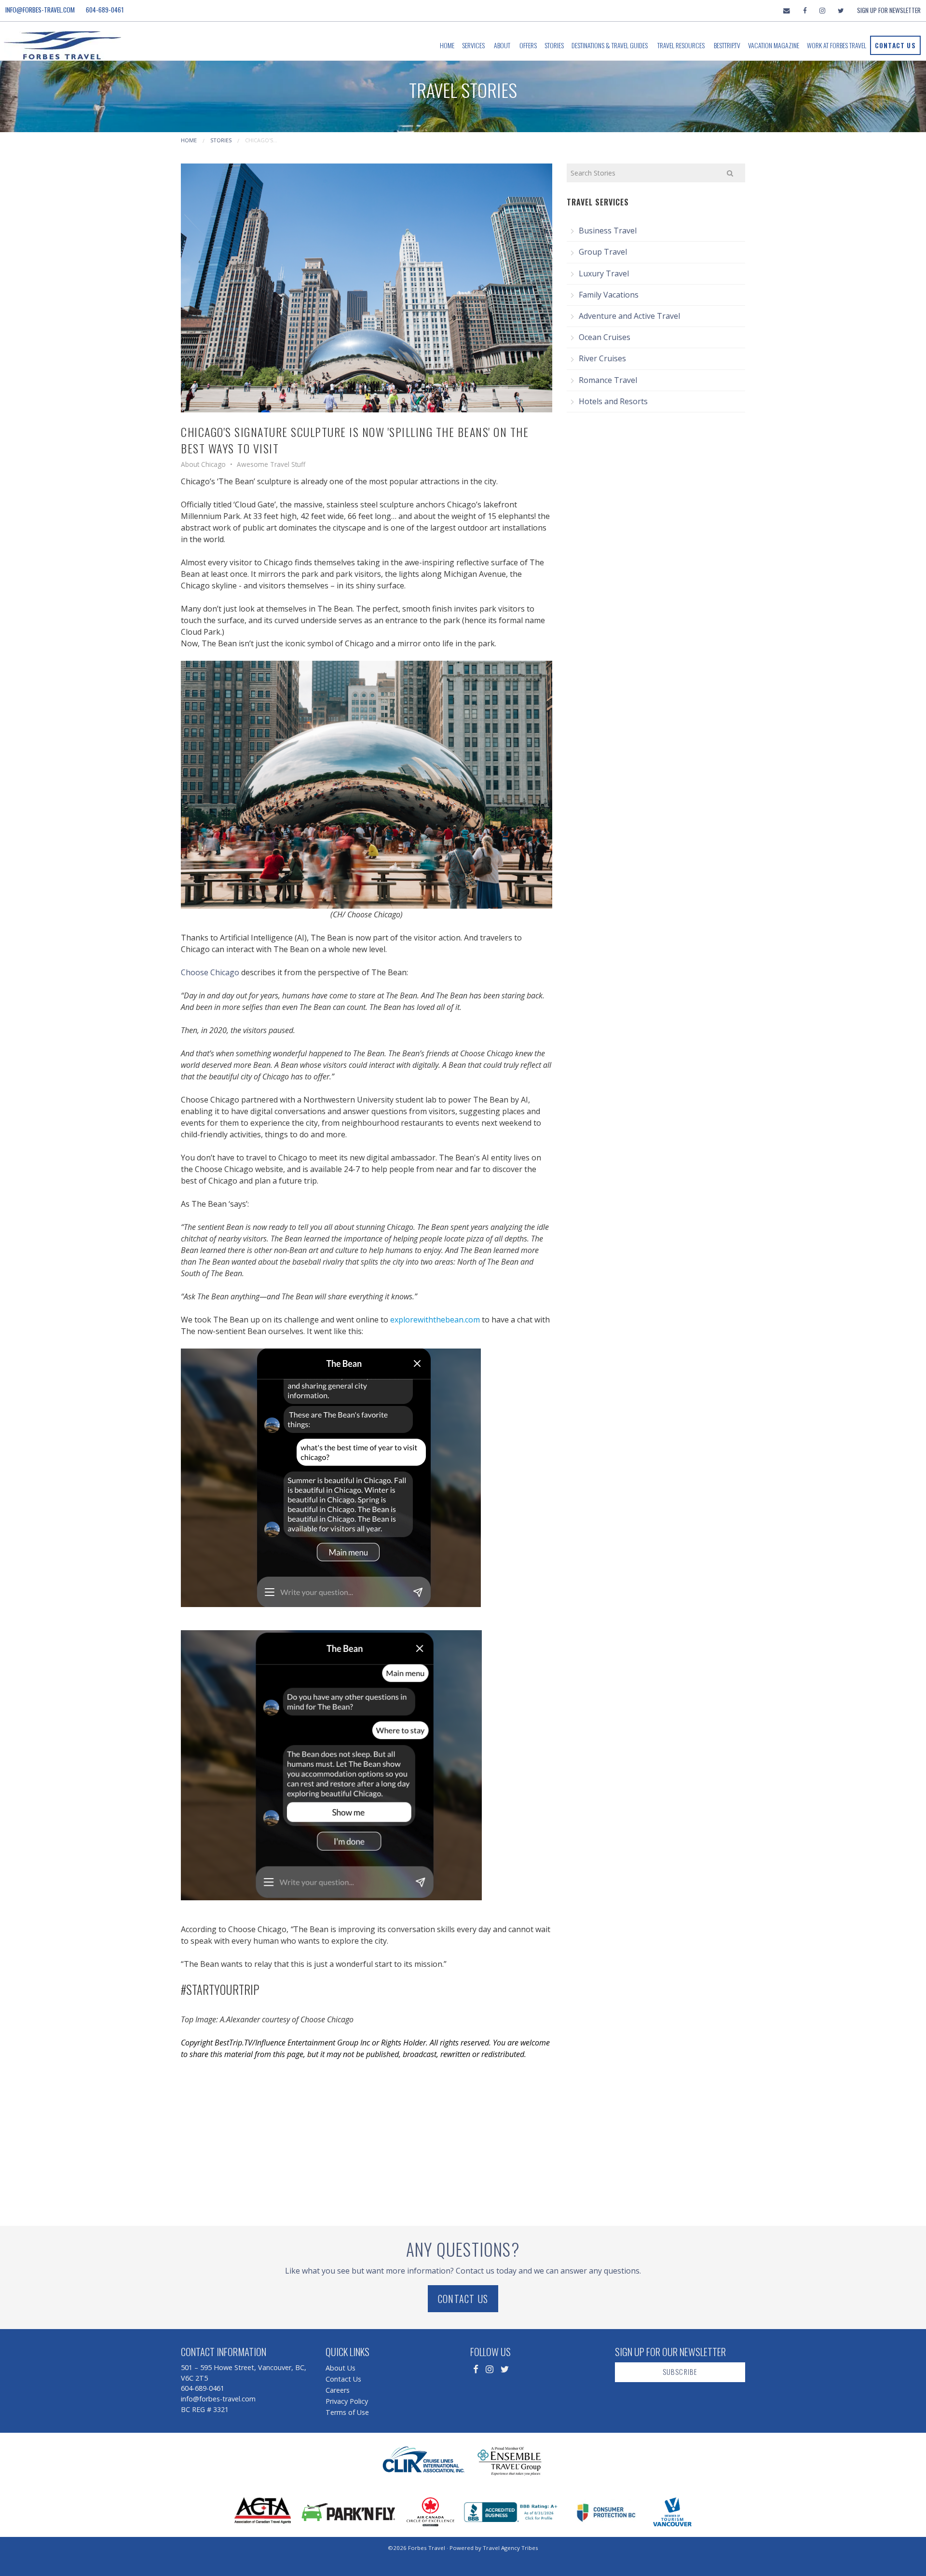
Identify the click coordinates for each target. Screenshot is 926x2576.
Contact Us (895, 45)
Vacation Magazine (774, 45)
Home (447, 45)
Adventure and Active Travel (629, 316)
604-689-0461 (105, 10)
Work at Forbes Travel (837, 45)
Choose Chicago (210, 972)
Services (473, 45)
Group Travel (603, 252)
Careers (338, 2390)
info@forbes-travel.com (40, 10)
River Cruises (602, 358)
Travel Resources (681, 45)
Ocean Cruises (605, 337)
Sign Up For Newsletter (889, 10)
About (502, 45)
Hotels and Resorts (613, 401)
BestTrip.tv (727, 45)
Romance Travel (608, 380)
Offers (528, 45)
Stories (554, 45)
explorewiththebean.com (435, 1320)
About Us (340, 2368)
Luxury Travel (604, 273)
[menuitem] (447, 45)
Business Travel (608, 231)
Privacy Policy (347, 2401)
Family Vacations (609, 295)
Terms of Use (347, 2412)
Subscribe (680, 2372)
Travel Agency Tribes (511, 2548)
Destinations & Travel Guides (610, 45)
